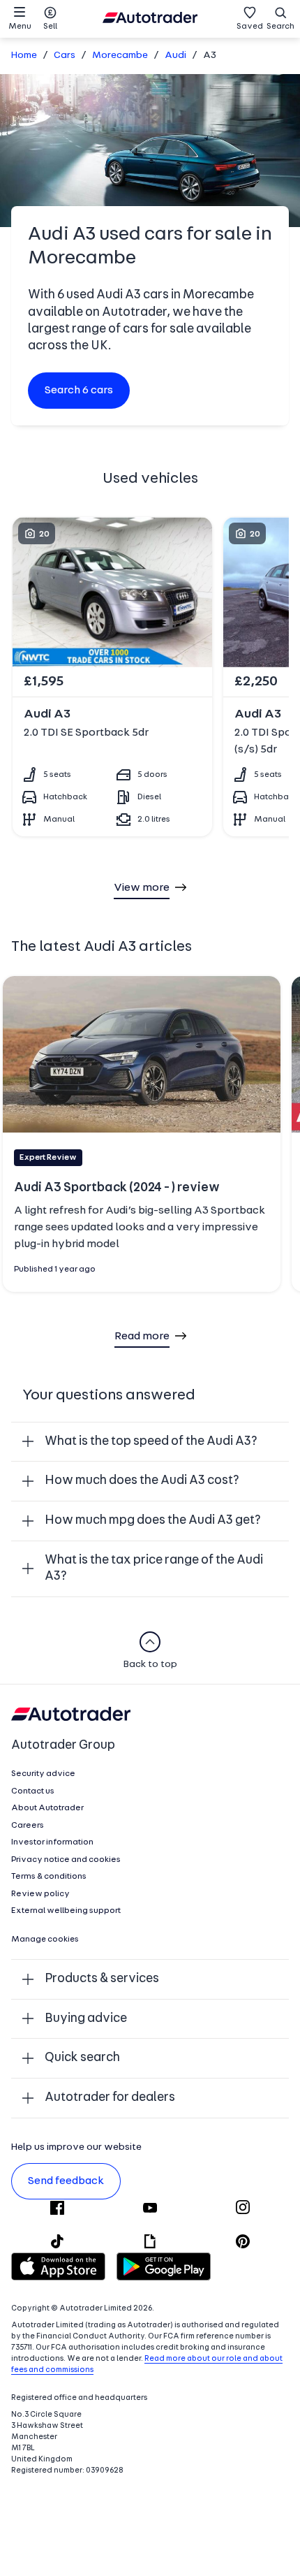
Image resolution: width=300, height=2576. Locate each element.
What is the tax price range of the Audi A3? (154, 1569)
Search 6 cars (79, 391)
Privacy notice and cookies (66, 1860)
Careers (28, 1826)
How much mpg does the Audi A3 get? (153, 1521)
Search (280, 27)
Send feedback (66, 2181)
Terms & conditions (49, 1877)
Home (24, 56)
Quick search (82, 2058)
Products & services (102, 1979)
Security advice (43, 1774)
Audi (175, 56)
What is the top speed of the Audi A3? (151, 1442)
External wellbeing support (66, 1911)
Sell (50, 27)
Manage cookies (45, 1940)
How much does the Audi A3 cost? (142, 1481)
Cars (65, 56)
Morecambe (120, 56)
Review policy (40, 1894)
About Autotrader (47, 1808)
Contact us (33, 1791)
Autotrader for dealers (110, 2098)
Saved (250, 27)
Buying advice (86, 2019)
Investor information (52, 1842)
